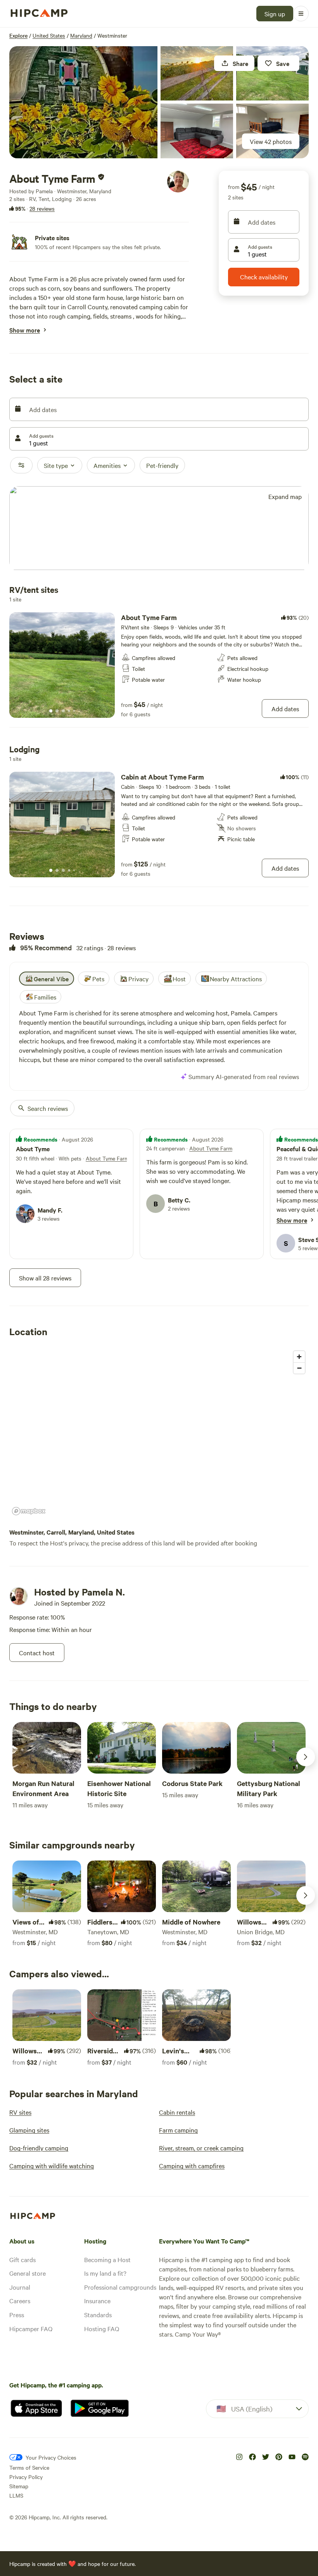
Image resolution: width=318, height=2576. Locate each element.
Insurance (97, 2301)
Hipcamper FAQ (31, 2328)
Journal (20, 2287)
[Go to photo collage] (83, 102)
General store (28, 2273)
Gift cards (22, 2259)
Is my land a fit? (105, 2273)
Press (17, 2314)
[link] (159, 665)
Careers (20, 2301)
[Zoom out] (299, 1368)
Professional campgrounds (120, 2287)
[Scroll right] (306, 1757)
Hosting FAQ (102, 2328)
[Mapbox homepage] (29, 1511)
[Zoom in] (299, 1357)
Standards (98, 2314)
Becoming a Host (107, 2259)
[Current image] (51, 711)
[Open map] (159, 529)
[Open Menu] (301, 14)
